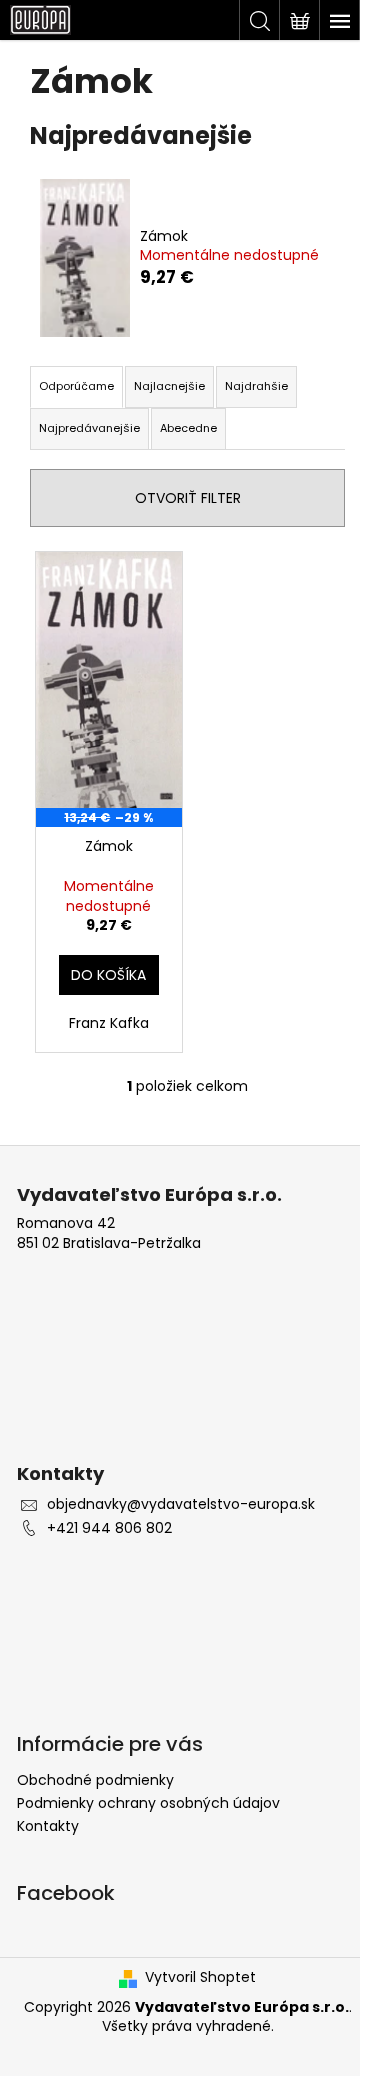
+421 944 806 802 (109, 1528)
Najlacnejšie (169, 386)
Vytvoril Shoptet (200, 1977)
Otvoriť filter (188, 498)
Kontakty (48, 1826)
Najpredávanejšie (89, 428)
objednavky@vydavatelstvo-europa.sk (181, 1504)
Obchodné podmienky (95, 1780)
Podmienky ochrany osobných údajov (148, 1803)
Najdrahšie (256, 386)
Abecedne (188, 428)
